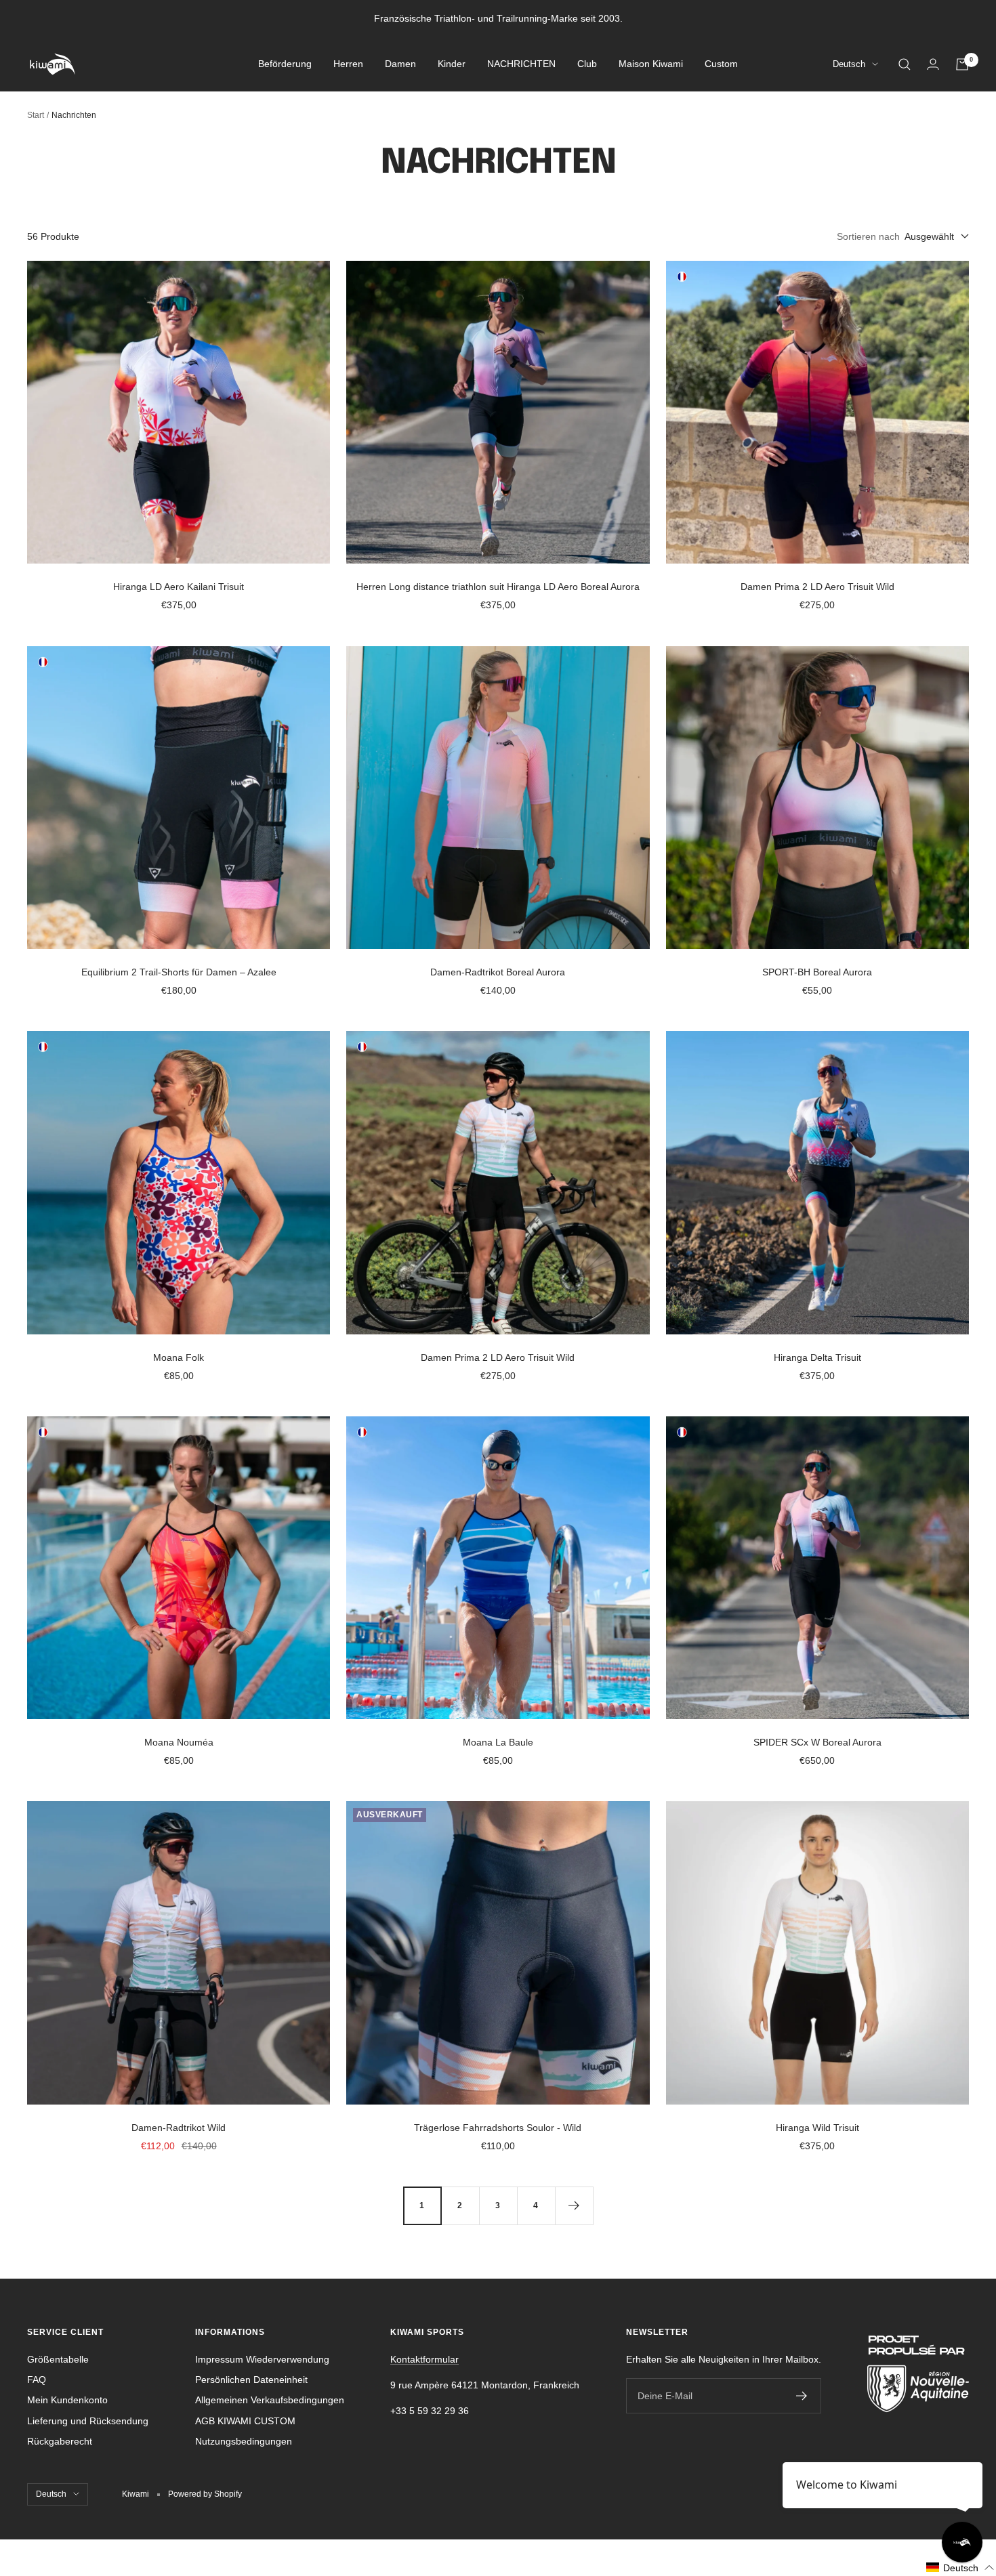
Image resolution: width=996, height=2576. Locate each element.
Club (587, 64)
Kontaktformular (424, 2359)
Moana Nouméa (179, 1742)
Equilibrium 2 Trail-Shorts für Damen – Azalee (179, 972)
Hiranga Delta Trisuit (817, 1357)
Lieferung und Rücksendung (88, 2421)
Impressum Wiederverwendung (262, 2359)
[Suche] (905, 64)
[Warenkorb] (962, 64)
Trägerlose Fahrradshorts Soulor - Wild (498, 2128)
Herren (348, 64)
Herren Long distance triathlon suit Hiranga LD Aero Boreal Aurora (498, 587)
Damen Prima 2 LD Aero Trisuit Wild (817, 587)
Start (36, 115)
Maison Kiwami (651, 64)
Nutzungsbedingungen (244, 2441)
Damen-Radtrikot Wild (179, 2128)
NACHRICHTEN (521, 64)
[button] (960, 2568)
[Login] (933, 64)
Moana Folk (179, 1357)
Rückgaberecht (60, 2441)
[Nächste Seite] (574, 2205)
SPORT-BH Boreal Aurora (817, 972)
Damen (400, 64)
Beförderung (285, 64)
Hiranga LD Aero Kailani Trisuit (179, 587)
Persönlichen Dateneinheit (251, 2380)
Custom (721, 64)
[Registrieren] (802, 2396)
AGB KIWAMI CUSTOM (245, 2421)
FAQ (37, 2380)
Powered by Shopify (205, 2494)
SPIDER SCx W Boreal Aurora (817, 1742)
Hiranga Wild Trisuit (817, 2128)
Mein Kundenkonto (67, 2400)
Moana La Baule (498, 1742)
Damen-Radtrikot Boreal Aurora (498, 972)
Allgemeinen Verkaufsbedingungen (270, 2400)
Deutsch (849, 65)
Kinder (452, 64)
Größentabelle (58, 2359)
